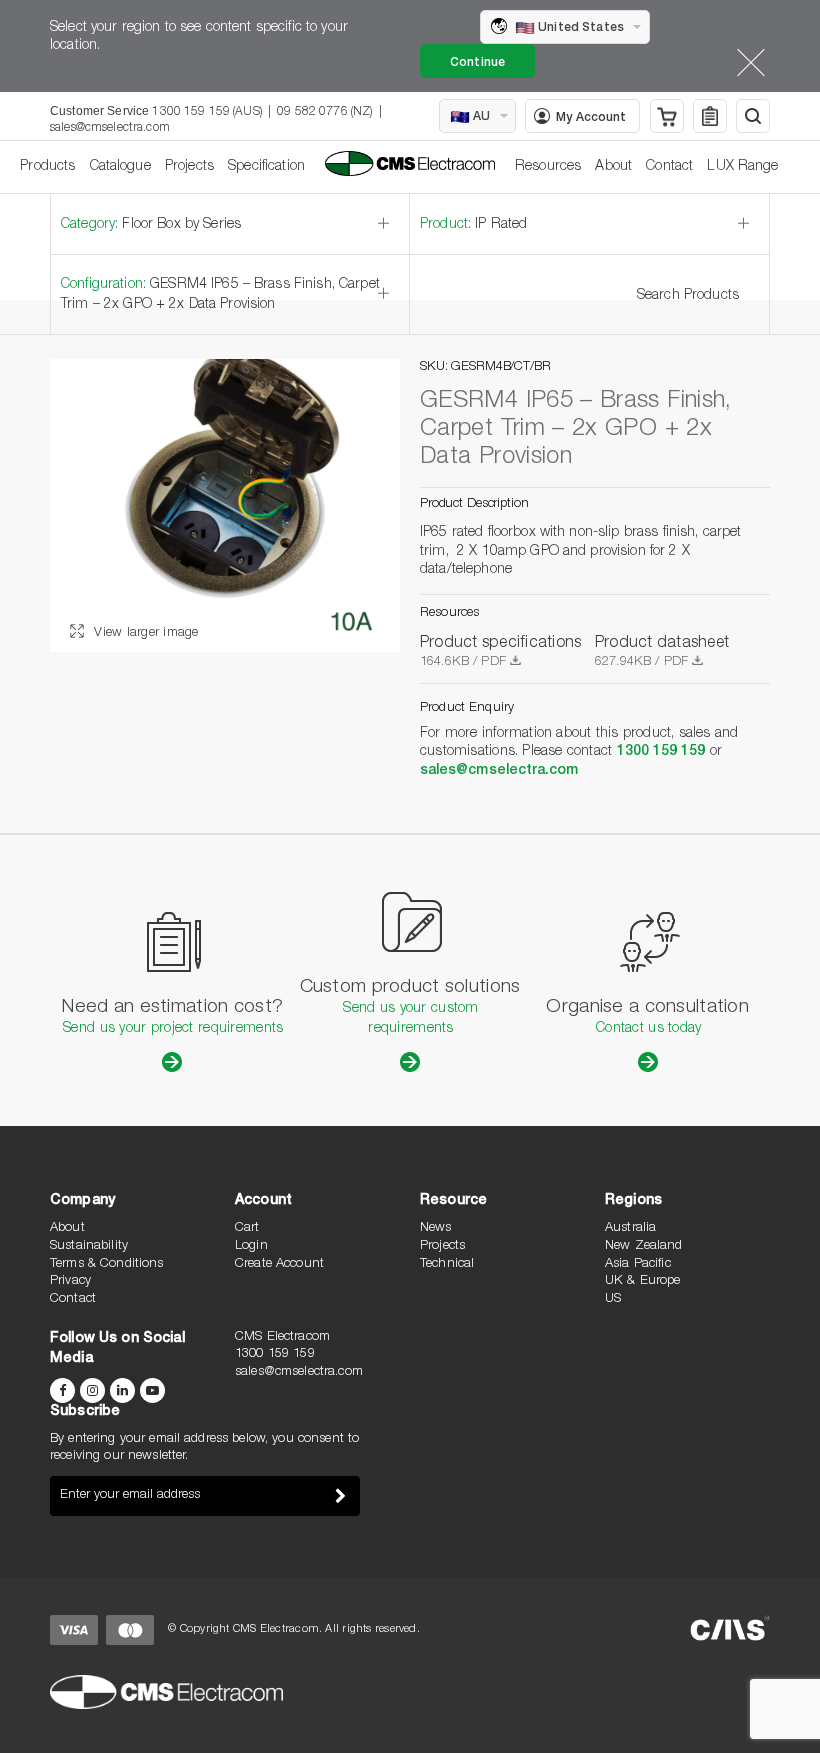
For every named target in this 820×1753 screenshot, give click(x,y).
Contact (669, 167)
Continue (477, 63)
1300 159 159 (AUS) (207, 112)
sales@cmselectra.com (110, 128)
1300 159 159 (661, 752)
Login (251, 1246)
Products (47, 167)
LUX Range (742, 167)
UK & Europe (643, 1281)
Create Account (279, 1264)
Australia (630, 1228)
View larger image (144, 633)
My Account (591, 118)
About (613, 167)
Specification (266, 167)
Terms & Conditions (107, 1264)
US (613, 1299)
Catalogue (120, 167)
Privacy (70, 1281)
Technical (447, 1264)
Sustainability (89, 1246)
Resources (548, 167)
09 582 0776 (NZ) (324, 112)
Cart (247, 1228)
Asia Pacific (638, 1264)
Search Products (688, 296)
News (436, 1228)
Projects (189, 167)
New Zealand (644, 1246)
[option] (225, 505)
